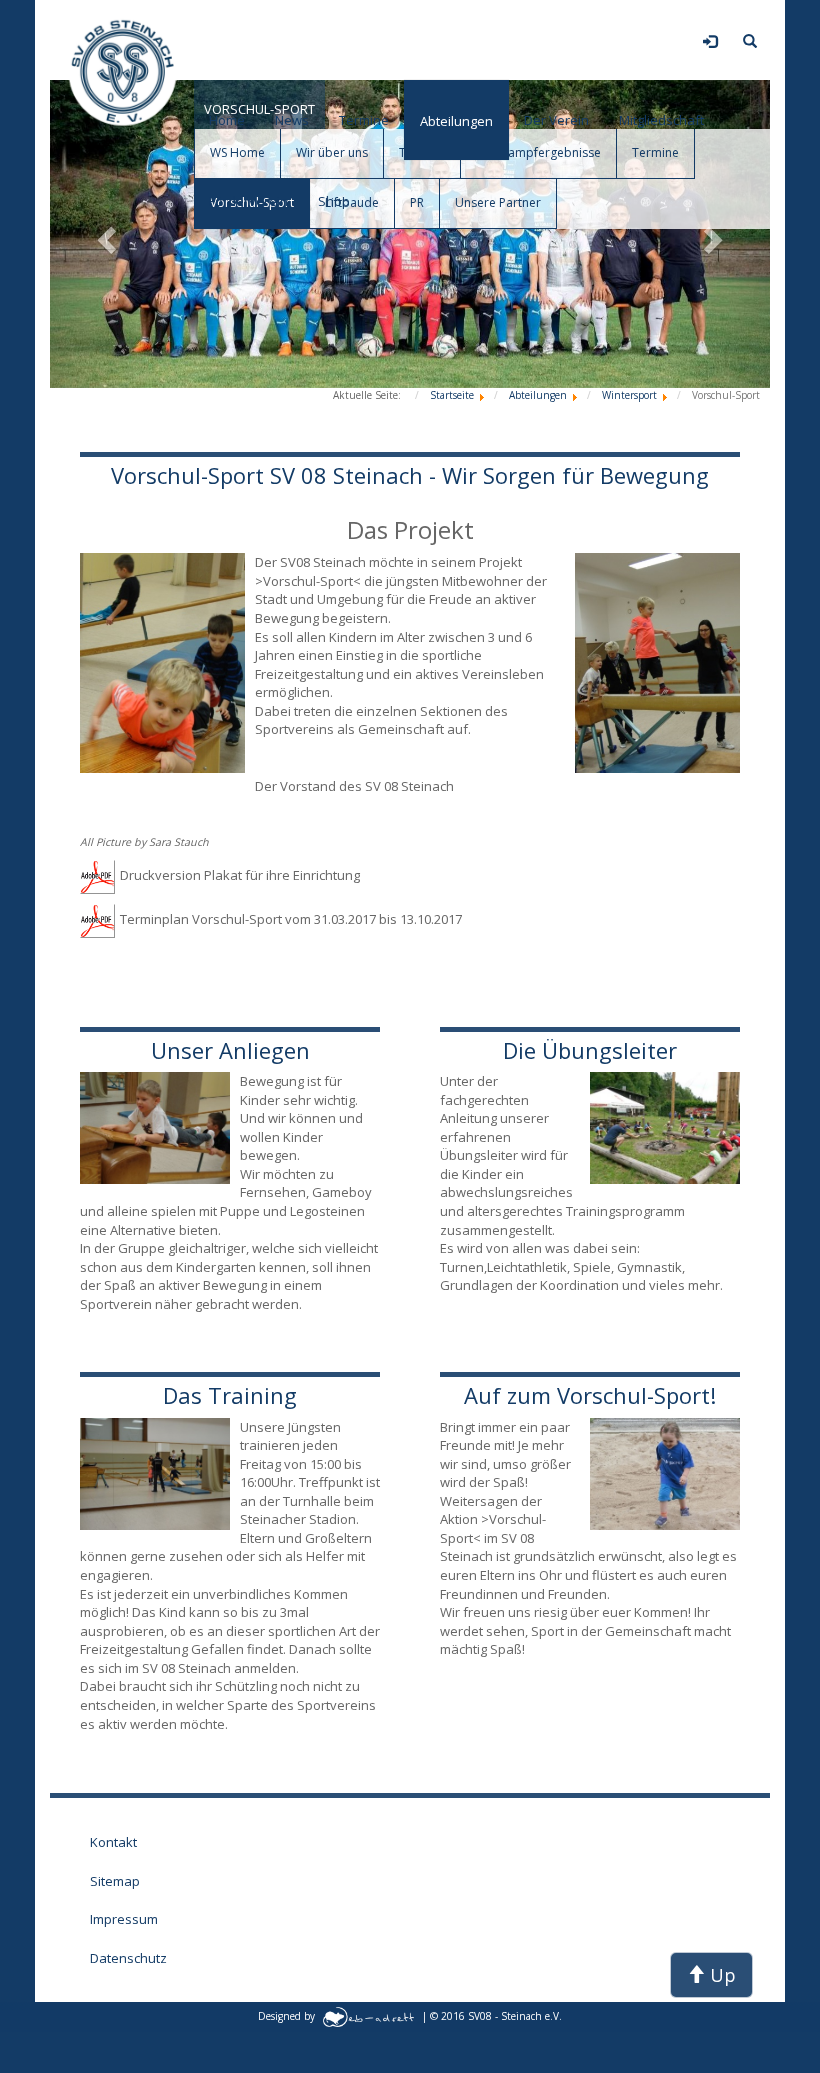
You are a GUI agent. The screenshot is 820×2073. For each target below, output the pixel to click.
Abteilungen (456, 121)
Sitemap (115, 1881)
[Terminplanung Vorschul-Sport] (100, 919)
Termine (364, 120)
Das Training (230, 1395)
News (292, 120)
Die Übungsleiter (590, 1050)
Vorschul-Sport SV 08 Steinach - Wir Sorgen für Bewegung (410, 475)
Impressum (124, 1919)
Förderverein (248, 201)
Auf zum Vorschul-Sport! (590, 1395)
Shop (334, 201)
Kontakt (113, 1842)
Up (720, 1975)
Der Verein (556, 120)
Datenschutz (128, 1958)
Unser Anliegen (230, 1050)
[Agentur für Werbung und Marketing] (368, 2016)
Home (227, 120)
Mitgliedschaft (661, 120)
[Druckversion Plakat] (100, 875)
